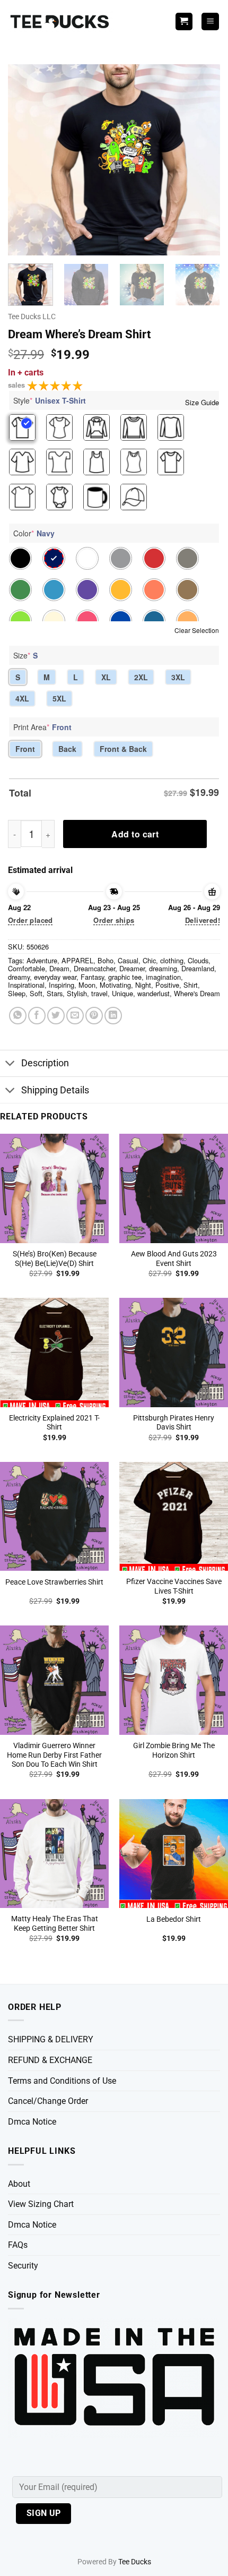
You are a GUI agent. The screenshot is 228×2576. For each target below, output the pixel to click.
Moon (87, 985)
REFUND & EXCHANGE (50, 2060)
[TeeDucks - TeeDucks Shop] (61, 22)
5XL (59, 698)
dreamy (19, 977)
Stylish (77, 993)
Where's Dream (197, 993)
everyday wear (55, 977)
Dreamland (198, 968)
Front (25, 749)
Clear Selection (197, 630)
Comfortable (27, 968)
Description (45, 1063)
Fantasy (92, 977)
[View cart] (184, 22)
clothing (172, 960)
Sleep (17, 993)
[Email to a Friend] (75, 1016)
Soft (36, 993)
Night (143, 985)
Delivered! (203, 920)
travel (99, 993)
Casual (128, 960)
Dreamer (132, 968)
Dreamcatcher (94, 968)
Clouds (198, 960)
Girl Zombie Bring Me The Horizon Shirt (174, 1750)
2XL (141, 677)
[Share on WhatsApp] (18, 1016)
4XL (22, 698)
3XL (178, 677)
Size (25, 655)
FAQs (18, 2245)
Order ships (114, 920)
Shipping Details (55, 1090)
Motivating (115, 985)
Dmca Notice (32, 2122)
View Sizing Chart (41, 2204)
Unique (122, 993)
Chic (149, 960)
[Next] (203, 160)
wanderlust (154, 993)
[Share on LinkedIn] (113, 1016)
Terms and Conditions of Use (62, 2081)
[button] (210, 22)
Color (34, 533)
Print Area (42, 727)
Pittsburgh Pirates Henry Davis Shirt (174, 1423)
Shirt (191, 985)
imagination (163, 977)
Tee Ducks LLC (32, 316)
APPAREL (77, 960)
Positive (167, 985)
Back (67, 749)
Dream (59, 968)
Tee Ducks (135, 2562)
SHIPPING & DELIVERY (51, 2039)
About (19, 2184)
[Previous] (25, 160)
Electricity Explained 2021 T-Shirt (54, 1423)
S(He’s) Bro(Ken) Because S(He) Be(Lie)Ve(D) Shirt (55, 1259)
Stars (55, 993)
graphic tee (125, 977)
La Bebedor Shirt (174, 1919)
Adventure (42, 960)
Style (50, 400)
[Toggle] (10, 1064)
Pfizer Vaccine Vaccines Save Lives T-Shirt (174, 1586)
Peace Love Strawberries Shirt (54, 1582)
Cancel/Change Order (48, 2101)
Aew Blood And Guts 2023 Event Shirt (174, 1259)
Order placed (30, 920)
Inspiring (62, 985)
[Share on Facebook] (37, 1016)
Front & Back (123, 749)
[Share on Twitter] (56, 1016)
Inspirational (26, 985)
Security (23, 2266)
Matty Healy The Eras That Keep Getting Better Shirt (55, 1923)
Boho (106, 960)
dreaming (163, 968)
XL (106, 677)
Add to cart (135, 834)
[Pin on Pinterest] (94, 1016)
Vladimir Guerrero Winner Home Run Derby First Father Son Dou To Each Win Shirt (54, 1755)
